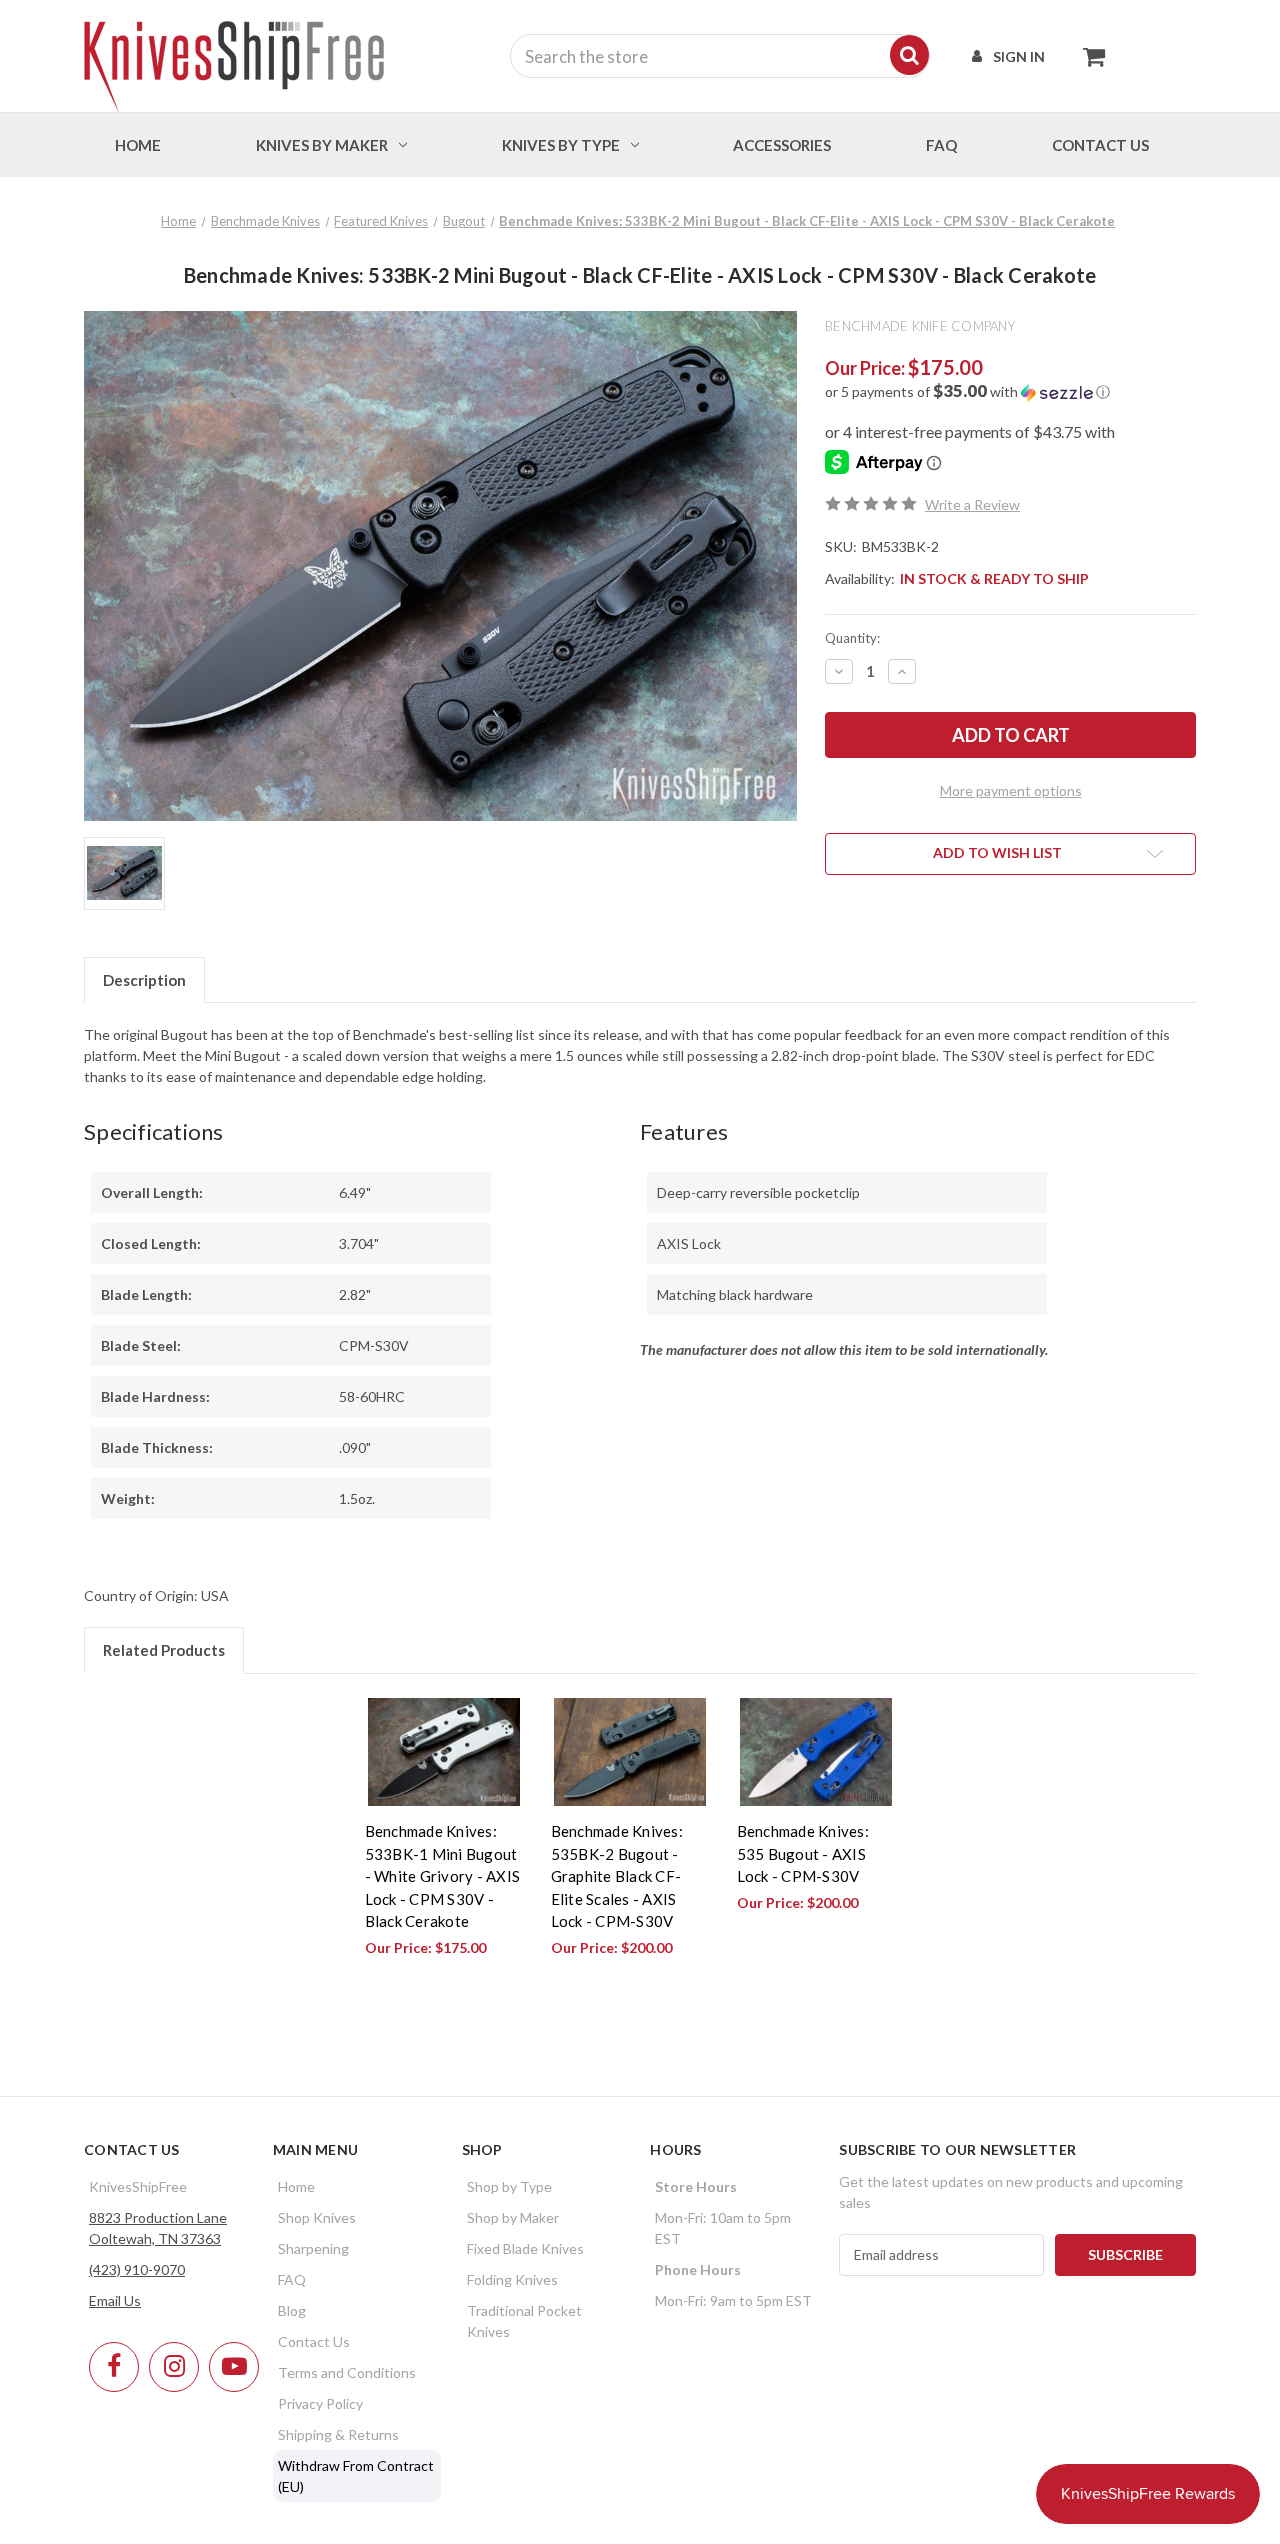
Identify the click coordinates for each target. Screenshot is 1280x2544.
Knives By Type (561, 145)
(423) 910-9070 (137, 2269)
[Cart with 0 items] (1088, 56)
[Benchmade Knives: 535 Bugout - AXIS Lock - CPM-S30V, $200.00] (816, 1752)
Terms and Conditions (347, 2372)
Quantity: (852, 638)
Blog (292, 2310)
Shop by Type (509, 2186)
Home (138, 145)
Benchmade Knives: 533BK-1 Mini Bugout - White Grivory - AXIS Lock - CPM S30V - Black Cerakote (443, 1876)
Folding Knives (512, 2279)
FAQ (941, 145)
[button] (1010, 392)
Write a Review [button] (972, 504)
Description (144, 980)
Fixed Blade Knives (525, 2248)
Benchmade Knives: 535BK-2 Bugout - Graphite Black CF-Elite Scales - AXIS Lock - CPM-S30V (617, 1876)
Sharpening (313, 2248)
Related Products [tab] (164, 1650)
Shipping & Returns (338, 2434)
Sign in (1019, 56)
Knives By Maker (322, 145)
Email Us (115, 2300)
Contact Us (314, 2341)
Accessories (782, 145)
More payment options (1011, 790)
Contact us (1100, 145)
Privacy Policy (320, 2403)
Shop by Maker (513, 2217)
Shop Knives (317, 2217)
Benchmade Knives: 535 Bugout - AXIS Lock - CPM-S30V (803, 1853)
